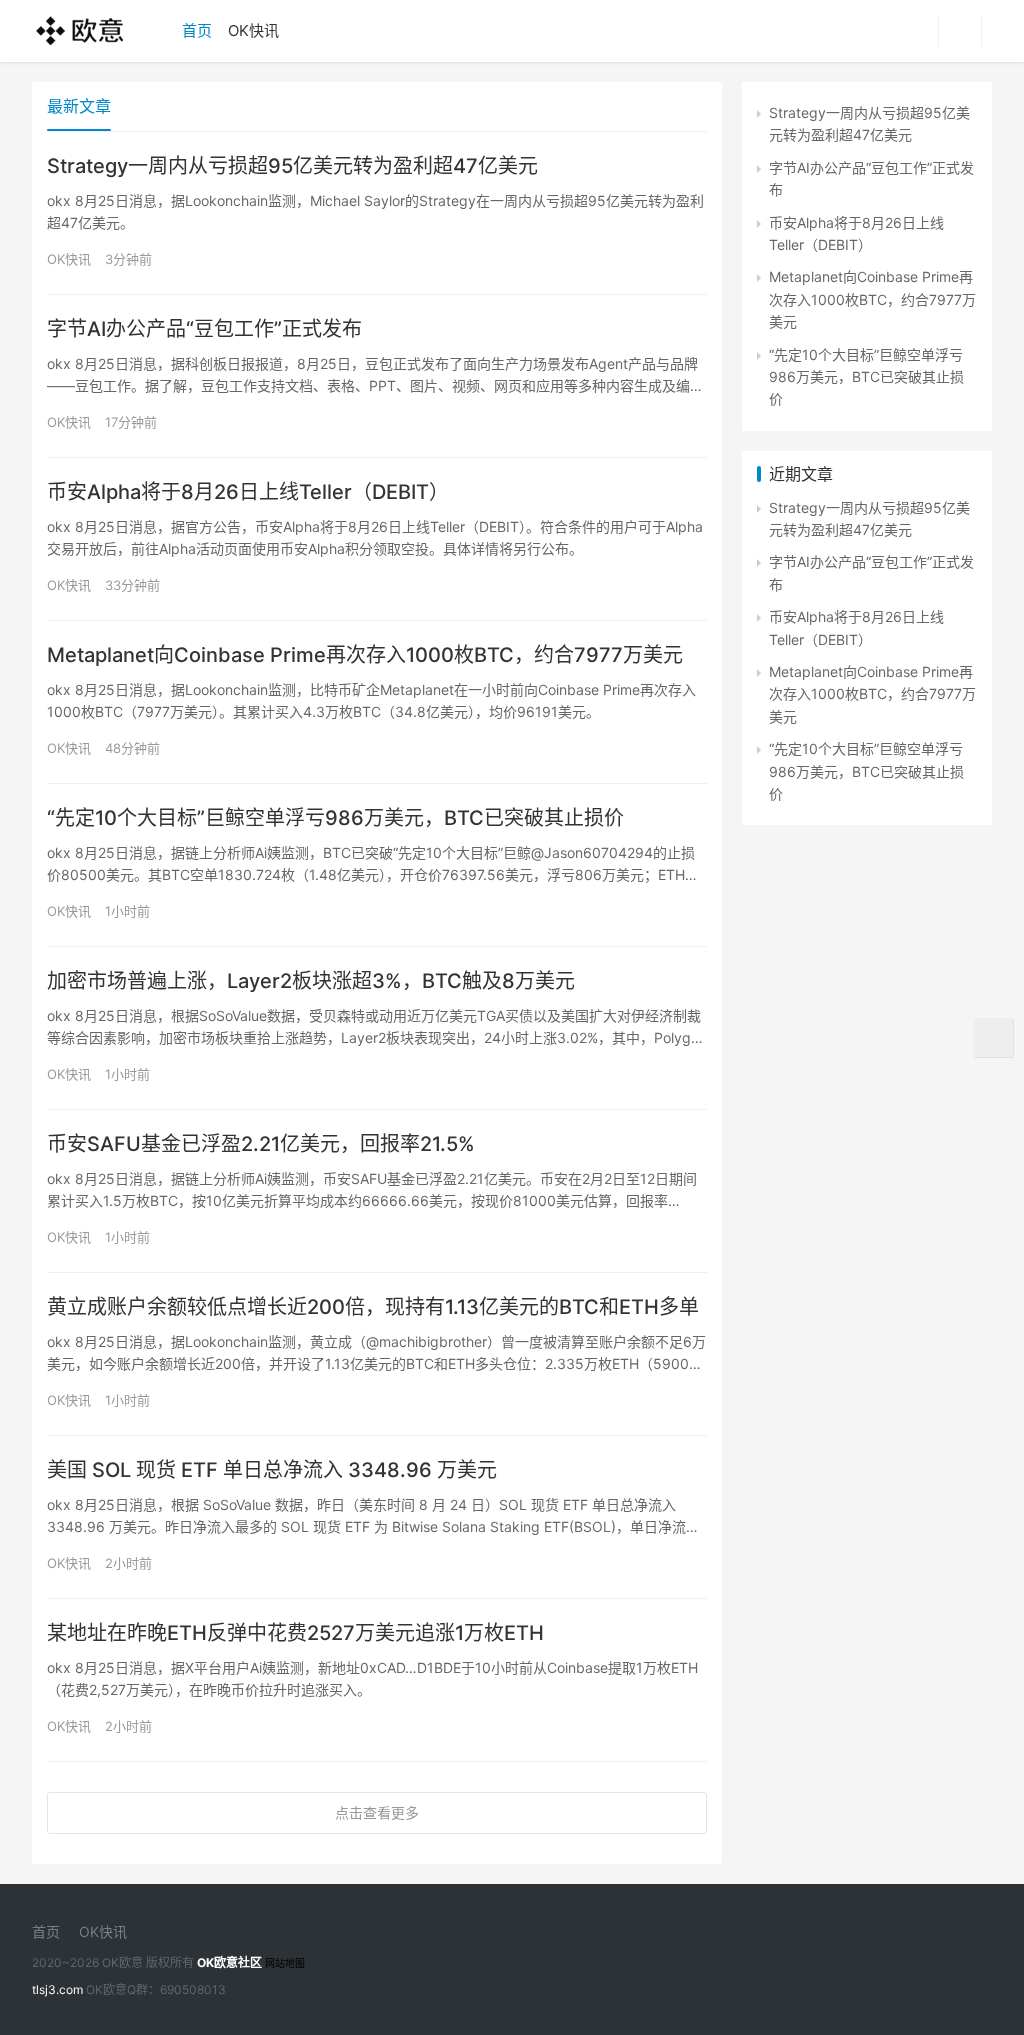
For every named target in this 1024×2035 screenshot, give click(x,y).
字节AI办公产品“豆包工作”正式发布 (204, 329)
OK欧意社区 (229, 1962)
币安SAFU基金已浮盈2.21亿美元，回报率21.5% (261, 1144)
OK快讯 (253, 30)
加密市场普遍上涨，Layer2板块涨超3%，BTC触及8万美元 (311, 981)
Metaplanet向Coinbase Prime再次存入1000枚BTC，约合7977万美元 (365, 655)
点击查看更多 (377, 1812)
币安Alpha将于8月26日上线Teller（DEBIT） (248, 492)
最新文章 (79, 106)
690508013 (193, 1989)
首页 (197, 30)
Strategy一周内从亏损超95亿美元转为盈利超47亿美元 (292, 166)
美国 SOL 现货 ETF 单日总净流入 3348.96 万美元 (272, 1470)
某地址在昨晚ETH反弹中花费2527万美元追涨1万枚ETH (295, 1633)
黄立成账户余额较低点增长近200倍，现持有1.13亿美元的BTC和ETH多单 (373, 1307)
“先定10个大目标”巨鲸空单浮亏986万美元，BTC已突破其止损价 (335, 818)
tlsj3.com (57, 1989)
